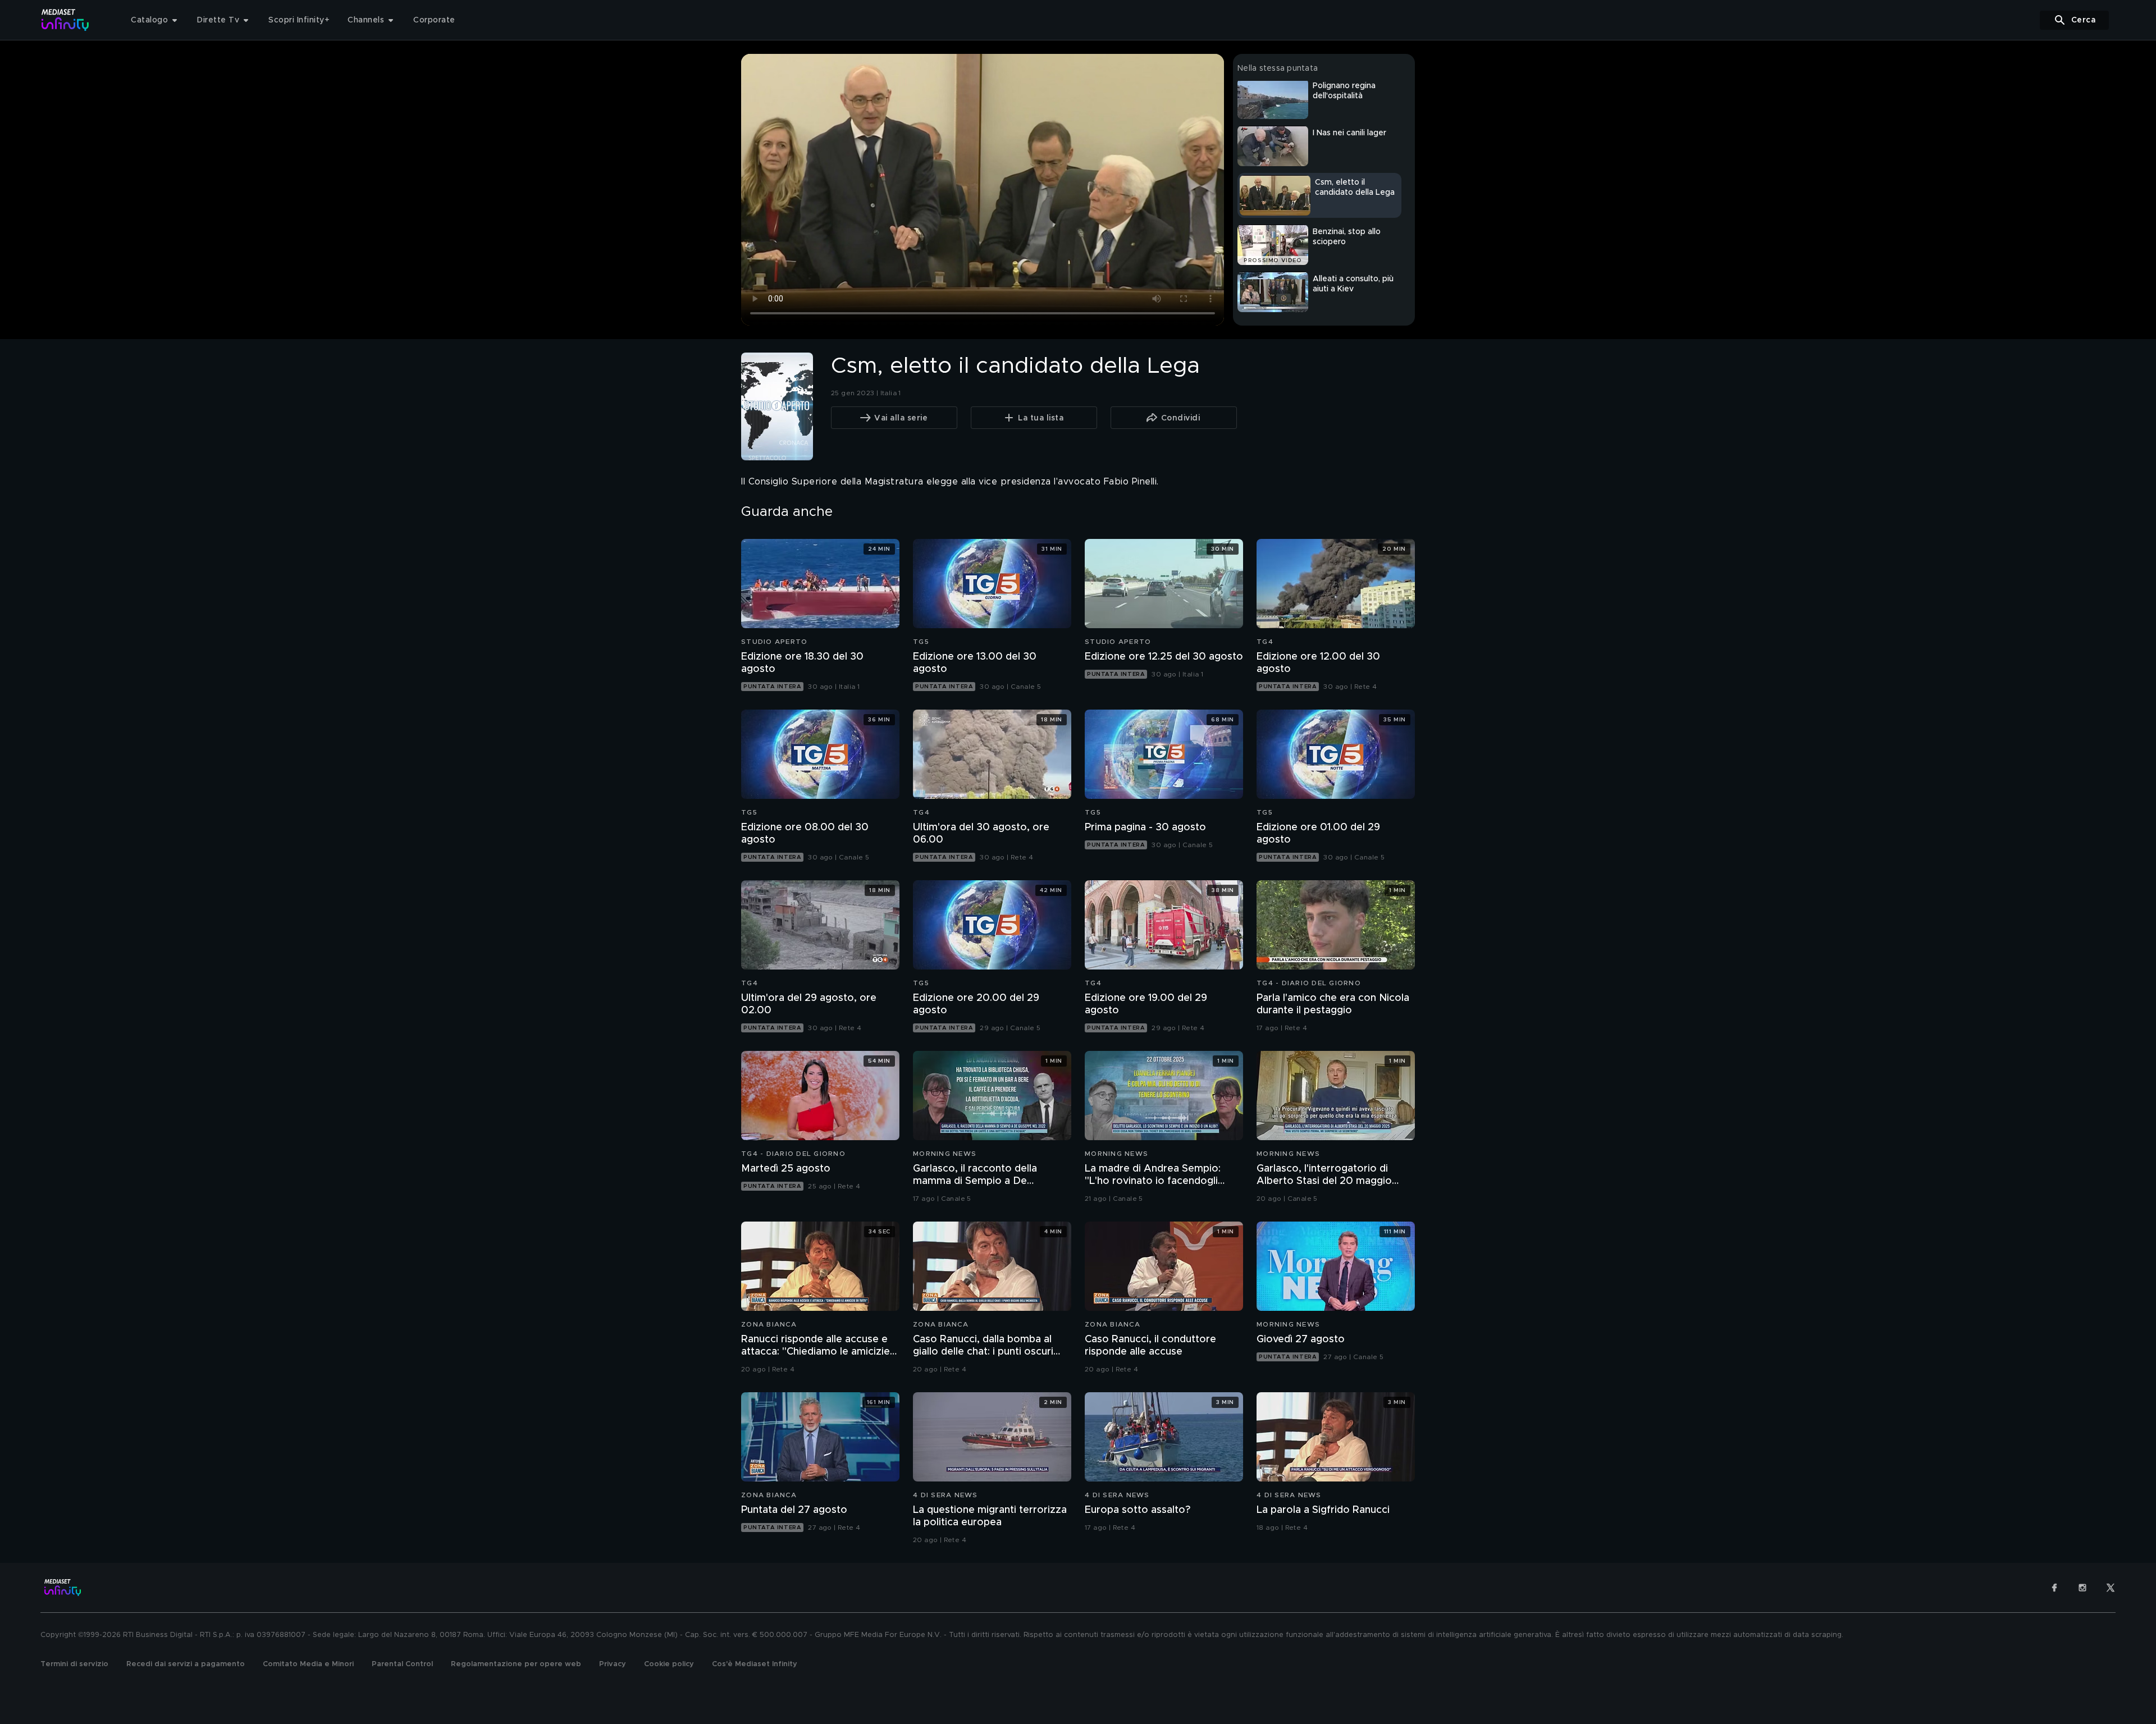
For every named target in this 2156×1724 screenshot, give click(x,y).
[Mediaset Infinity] (65, 20)
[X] (2111, 1588)
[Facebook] (2054, 1588)
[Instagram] (2082, 1588)
